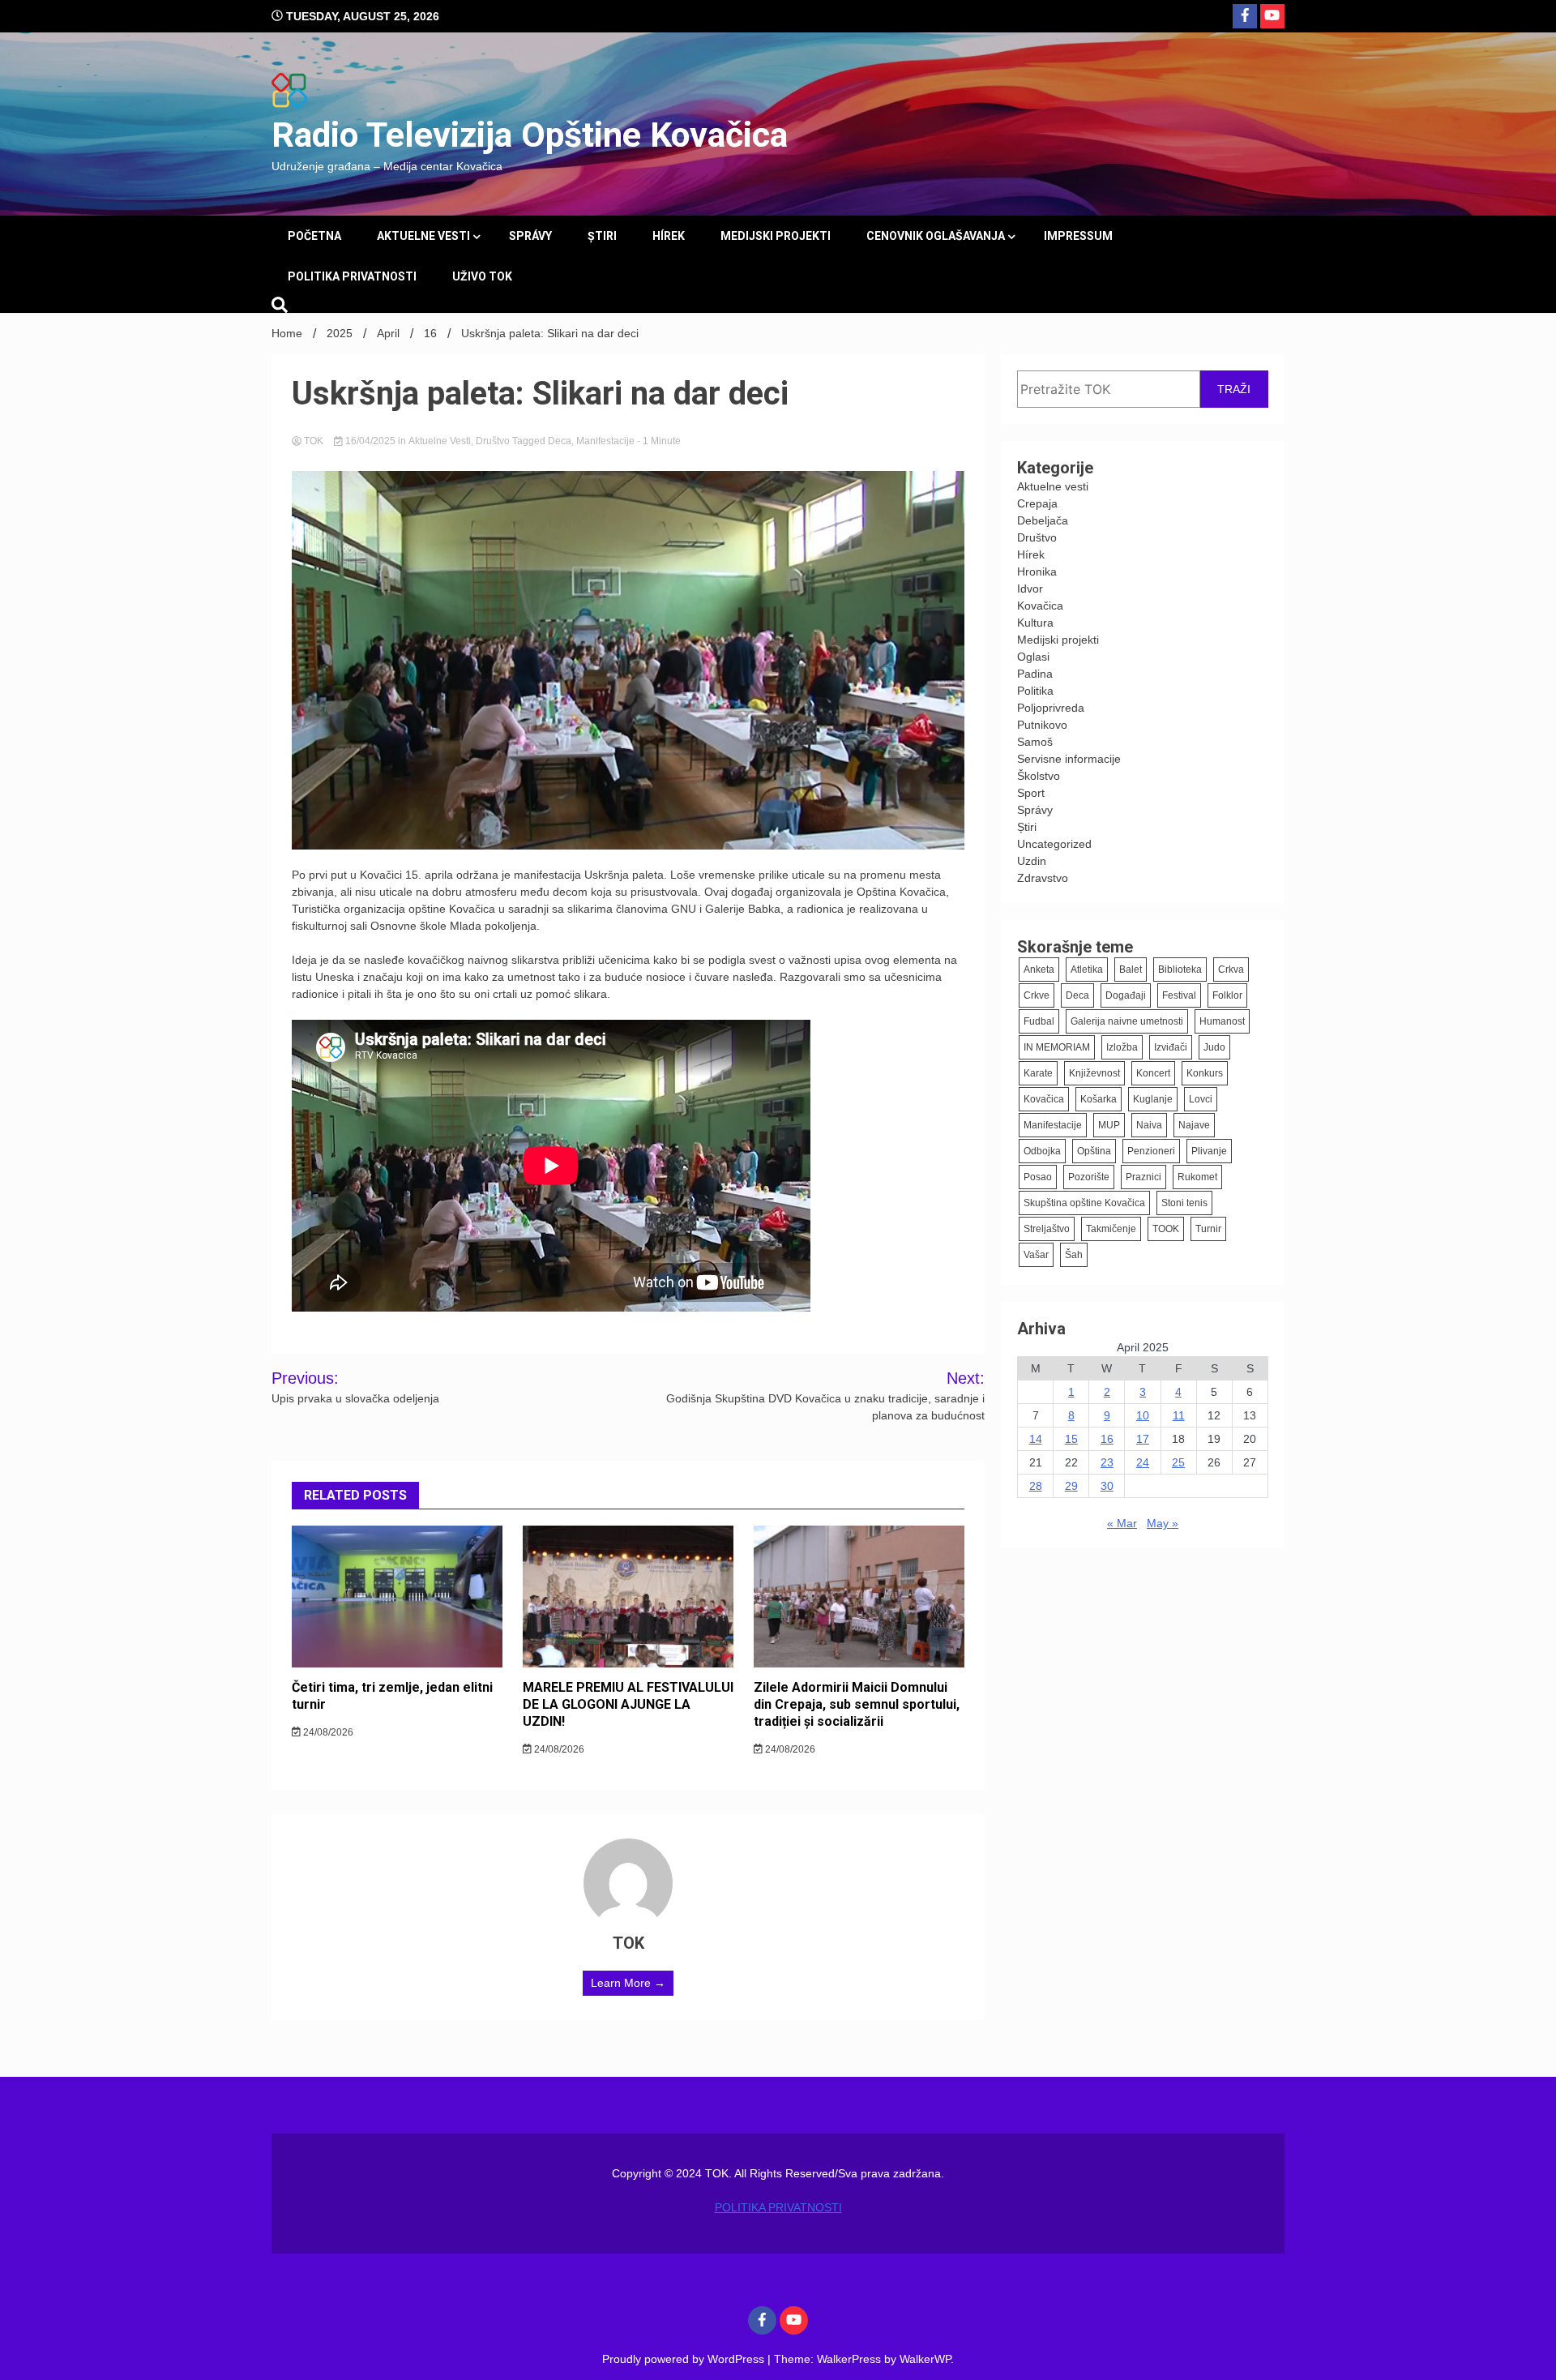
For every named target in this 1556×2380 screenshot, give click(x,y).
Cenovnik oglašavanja (936, 236)
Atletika (1087, 970)
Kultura (1035, 623)
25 (1178, 1462)
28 (1036, 1486)
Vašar (1036, 1255)
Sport (1031, 793)
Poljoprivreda (1051, 708)
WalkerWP (925, 2359)
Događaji (1126, 995)
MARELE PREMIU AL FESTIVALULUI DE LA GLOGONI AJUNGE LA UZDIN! (628, 1704)
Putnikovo (1042, 725)
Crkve (1037, 995)
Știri (602, 236)
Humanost (1222, 1021)
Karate (1038, 1073)
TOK (314, 441)
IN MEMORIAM (1057, 1047)
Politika (1035, 691)
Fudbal (1039, 1021)
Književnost (1094, 1073)
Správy (530, 236)
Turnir (1208, 1229)
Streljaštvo (1047, 1229)
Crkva (1231, 970)
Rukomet (1197, 1177)
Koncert (1153, 1073)
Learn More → (628, 1983)
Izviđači (1171, 1047)
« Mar (1122, 1523)
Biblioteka (1180, 970)
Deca (560, 441)
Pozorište (1089, 1177)
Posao (1038, 1177)
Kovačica (1040, 606)
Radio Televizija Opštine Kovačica (530, 135)
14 (1036, 1439)
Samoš (1035, 742)
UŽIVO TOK (482, 276)
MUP (1109, 1125)
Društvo (493, 441)
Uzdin (1032, 861)
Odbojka (1042, 1151)
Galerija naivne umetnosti (1127, 1021)
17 (1143, 1439)
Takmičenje (1111, 1229)
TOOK (1166, 1229)
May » (1163, 1523)
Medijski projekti (776, 236)
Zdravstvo (1043, 878)
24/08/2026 (327, 1732)
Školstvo (1039, 776)
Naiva (1149, 1125)
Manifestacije (605, 441)
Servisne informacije (1069, 759)
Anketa (1039, 970)
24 (1143, 1462)
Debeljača (1043, 520)
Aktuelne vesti (423, 236)
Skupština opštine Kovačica (1084, 1203)
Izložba (1122, 1047)
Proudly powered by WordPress (685, 2359)
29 (1071, 1486)
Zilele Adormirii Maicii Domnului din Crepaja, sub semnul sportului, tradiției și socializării (857, 1704)
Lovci (1201, 1099)
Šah (1074, 1255)
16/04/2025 (370, 441)
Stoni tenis (1184, 1203)
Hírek (669, 236)
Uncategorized (1054, 844)
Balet (1131, 970)
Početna (314, 236)
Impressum (1078, 236)
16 (1107, 1439)
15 (1071, 1439)
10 (1143, 1415)
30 (1107, 1486)
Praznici (1143, 1177)
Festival (1179, 995)
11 (1179, 1415)
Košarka (1099, 1099)
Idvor (1030, 589)
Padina (1035, 674)
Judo (1214, 1047)
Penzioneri (1151, 1151)
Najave (1194, 1125)
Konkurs (1205, 1073)
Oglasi (1033, 657)
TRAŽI (1234, 389)
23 (1107, 1462)
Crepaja (1037, 503)
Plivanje (1209, 1151)
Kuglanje (1153, 1099)
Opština (1094, 1151)
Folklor (1227, 995)
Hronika (1037, 571)
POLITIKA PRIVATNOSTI (352, 276)
